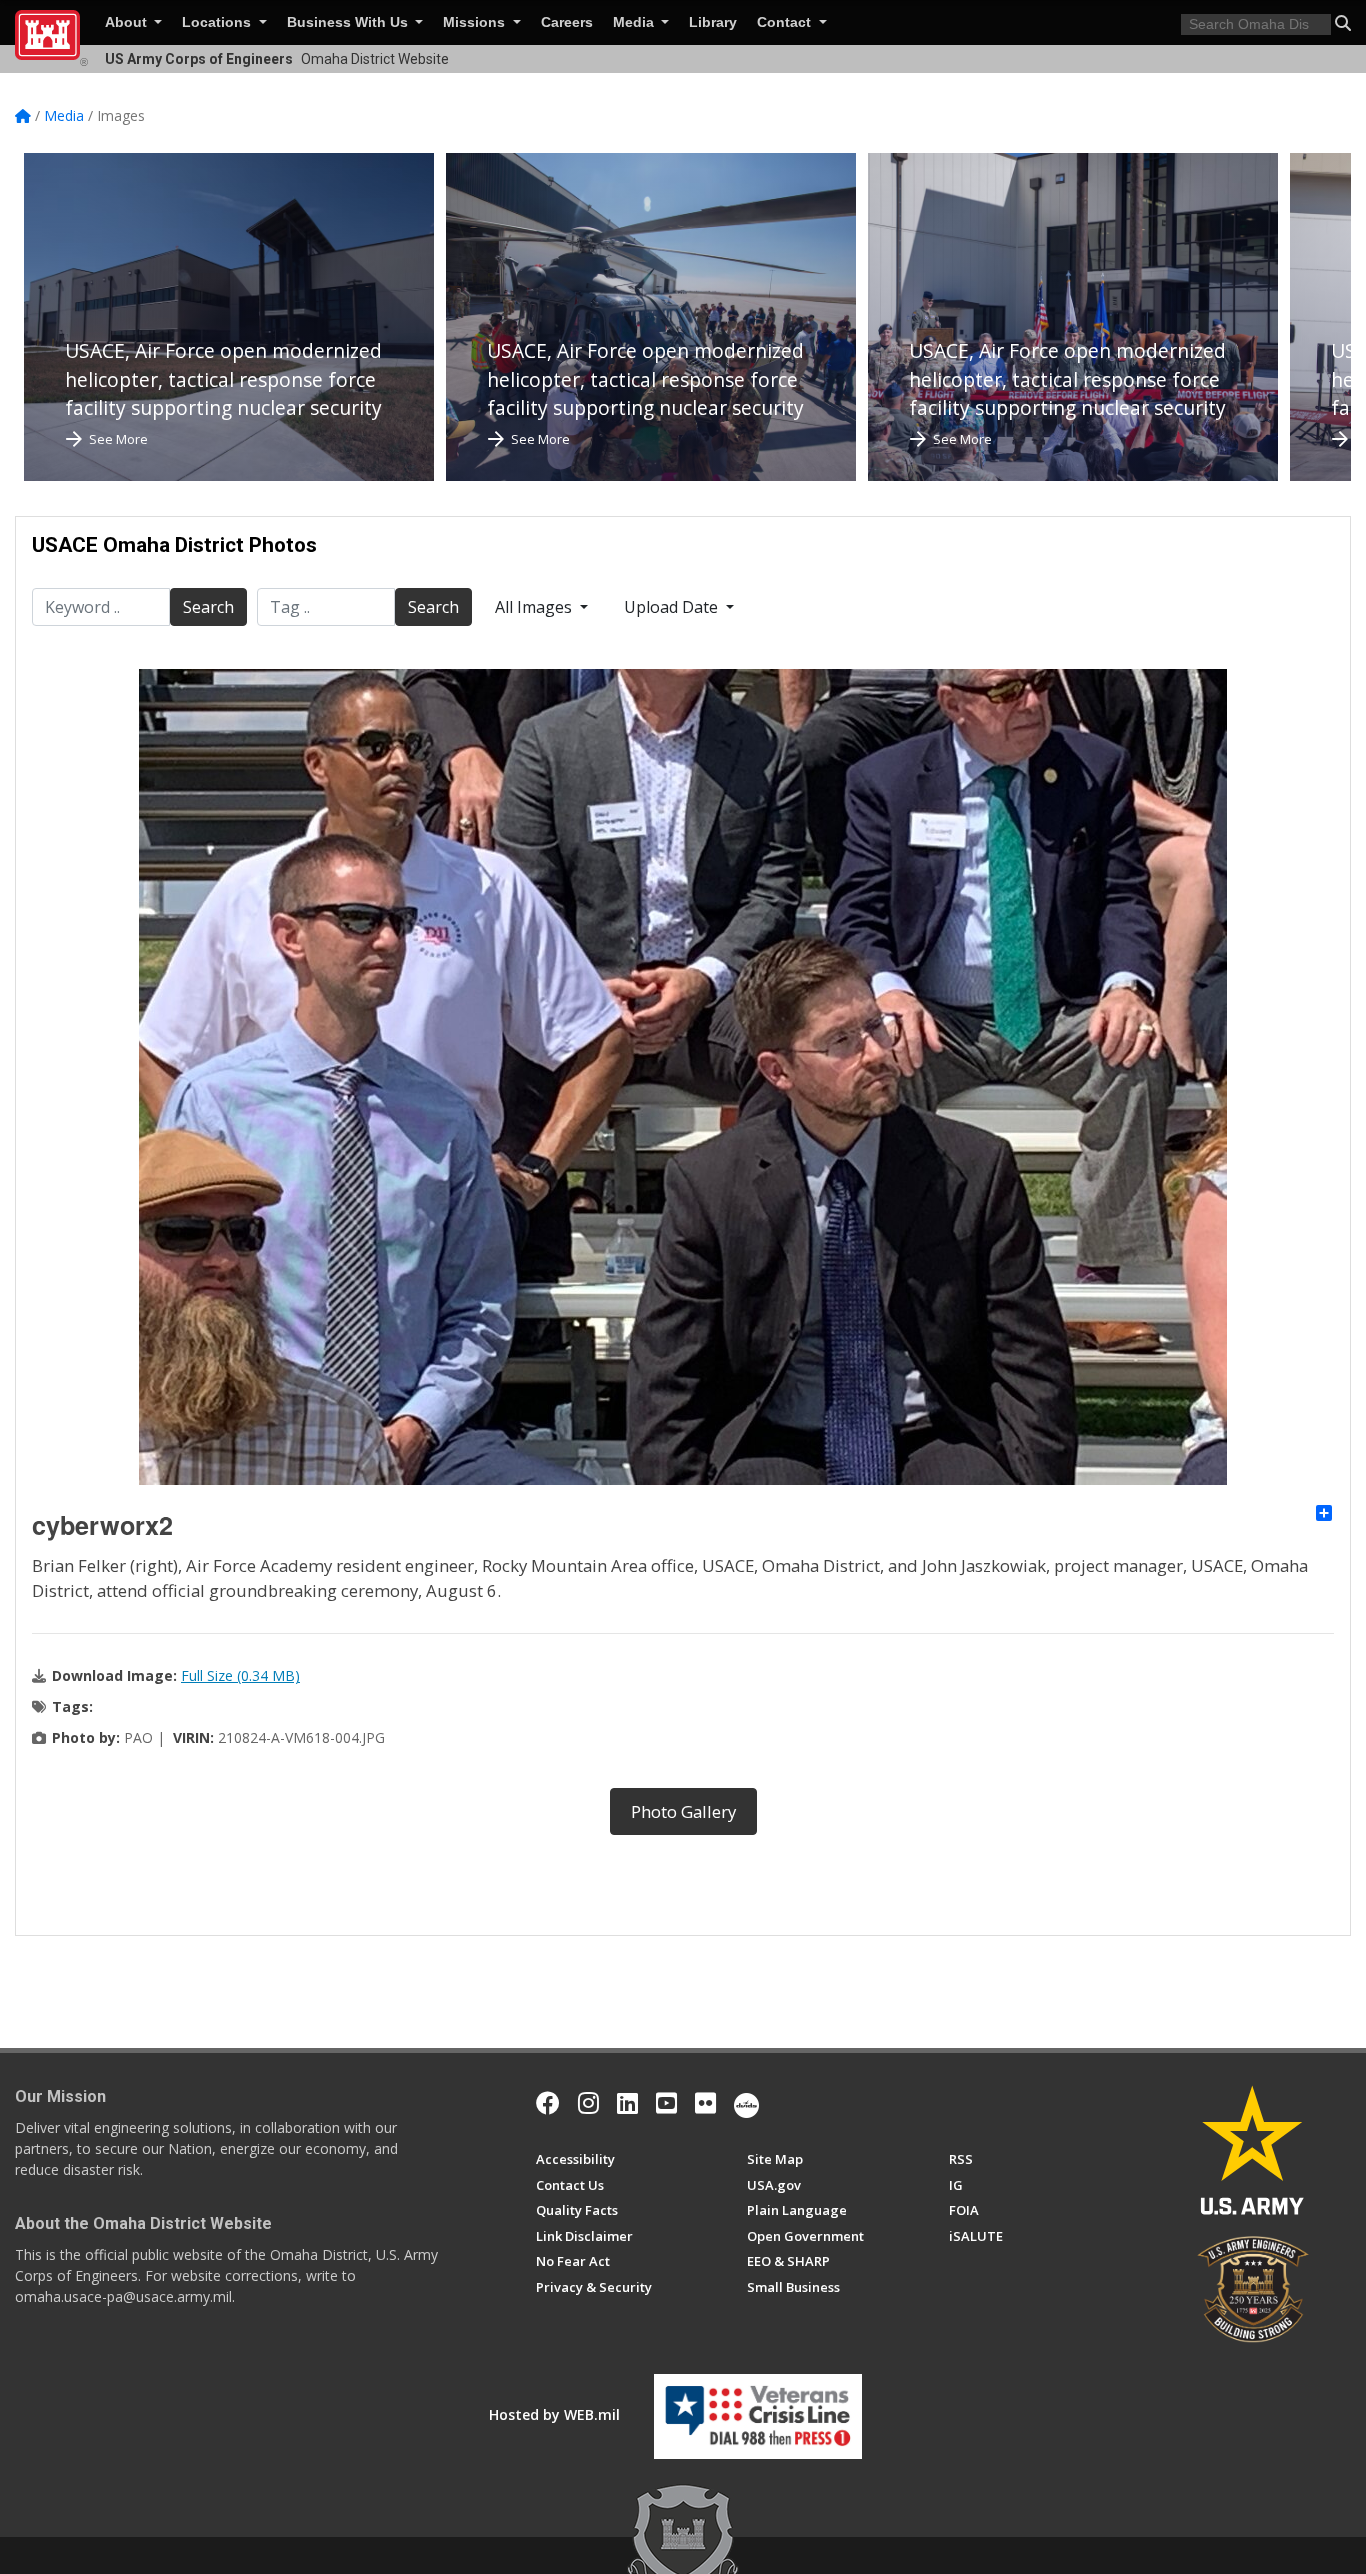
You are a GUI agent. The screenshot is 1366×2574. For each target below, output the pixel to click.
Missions (476, 22)
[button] (1343, 23)
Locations (218, 22)
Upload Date (673, 607)
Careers (567, 22)
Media (635, 22)
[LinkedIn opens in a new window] (627, 2103)
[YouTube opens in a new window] (666, 2103)
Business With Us (349, 22)
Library (713, 22)
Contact (786, 22)
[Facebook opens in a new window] (548, 2103)
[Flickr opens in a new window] (705, 2103)
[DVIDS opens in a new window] (746, 2103)
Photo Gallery (683, 1811)
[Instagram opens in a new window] (588, 2103)
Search (208, 607)
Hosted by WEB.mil (554, 2414)
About (128, 22)
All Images (535, 607)
